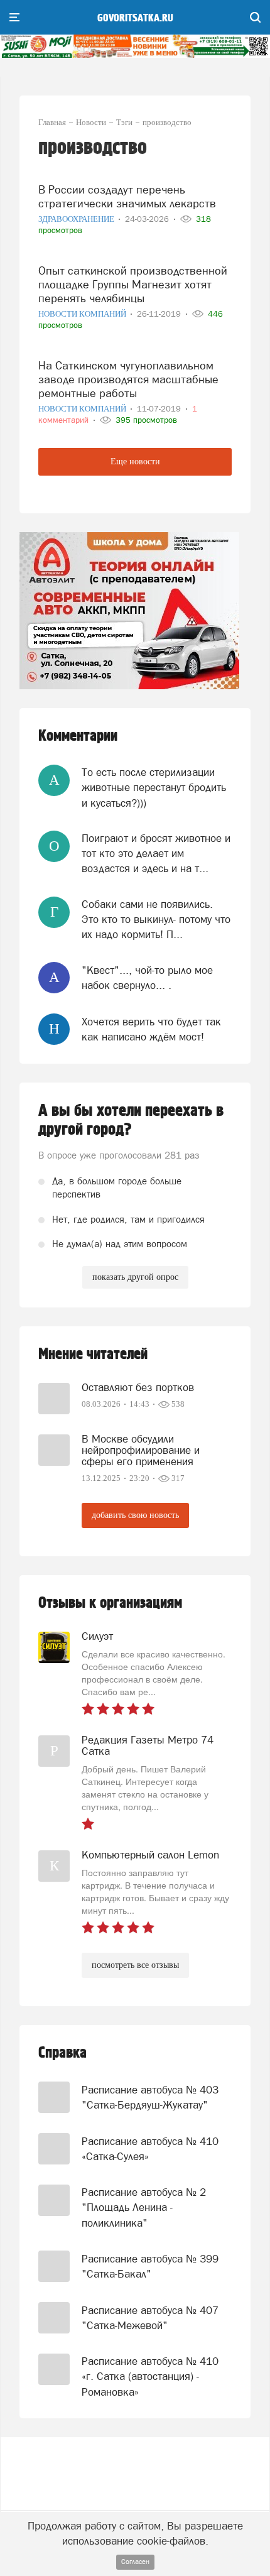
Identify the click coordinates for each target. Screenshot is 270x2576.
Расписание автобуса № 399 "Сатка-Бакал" (150, 2266)
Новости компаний (83, 314)
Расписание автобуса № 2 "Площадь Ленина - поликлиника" (144, 2208)
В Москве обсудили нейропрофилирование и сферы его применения (141, 1450)
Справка (62, 2053)
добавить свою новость (135, 1515)
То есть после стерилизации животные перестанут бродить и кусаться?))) (154, 788)
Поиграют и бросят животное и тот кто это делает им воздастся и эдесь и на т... (156, 854)
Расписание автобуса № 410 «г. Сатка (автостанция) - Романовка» (150, 2377)
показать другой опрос (135, 1277)
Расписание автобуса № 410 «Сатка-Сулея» (150, 2149)
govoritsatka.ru (135, 18)
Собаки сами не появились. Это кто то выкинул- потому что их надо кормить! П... (156, 920)
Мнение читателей (93, 1354)
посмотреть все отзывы (135, 1965)
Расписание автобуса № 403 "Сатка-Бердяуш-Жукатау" (150, 2097)
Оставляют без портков (138, 1387)
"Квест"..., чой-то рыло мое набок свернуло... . (147, 978)
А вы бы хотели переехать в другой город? (131, 1120)
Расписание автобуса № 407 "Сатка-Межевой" (150, 2318)
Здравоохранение (77, 219)
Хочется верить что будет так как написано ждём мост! (151, 1029)
